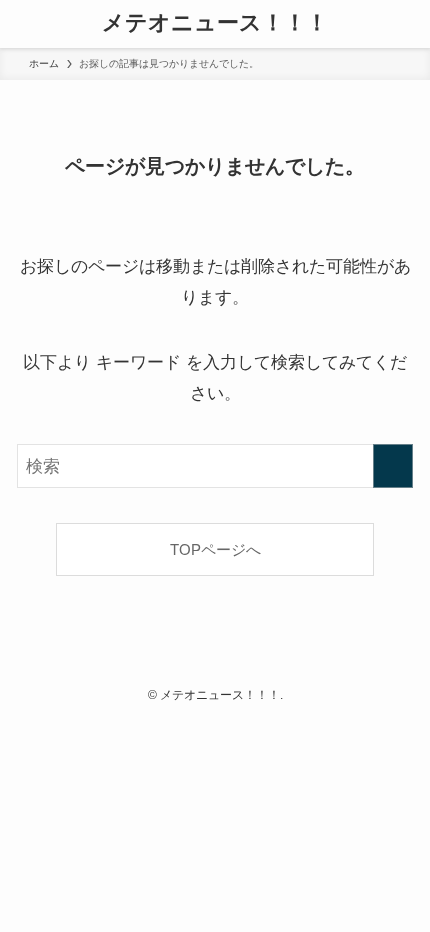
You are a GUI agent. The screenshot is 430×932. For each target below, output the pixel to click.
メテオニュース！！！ (215, 24)
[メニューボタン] (24, 24)
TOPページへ (215, 549)
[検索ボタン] (406, 24)
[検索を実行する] (393, 466)
